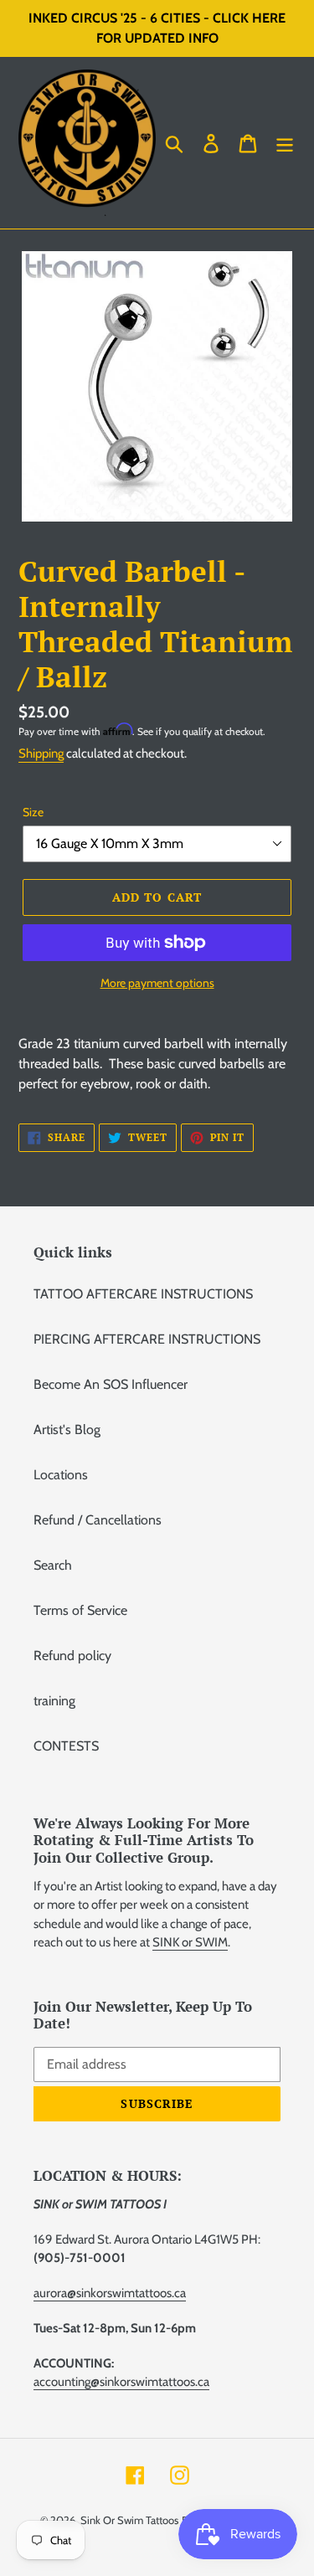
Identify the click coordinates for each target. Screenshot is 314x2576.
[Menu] (285, 143)
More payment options (157, 983)
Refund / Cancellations (98, 1520)
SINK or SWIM (190, 1942)
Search (53, 1565)
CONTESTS (66, 1746)
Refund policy (72, 1656)
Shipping (41, 753)
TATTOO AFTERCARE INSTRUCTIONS (143, 1294)
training (54, 1701)
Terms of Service (80, 1610)
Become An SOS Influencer (111, 1384)
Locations (61, 1475)
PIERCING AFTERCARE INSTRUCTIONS (147, 1339)
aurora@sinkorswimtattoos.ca (110, 2293)
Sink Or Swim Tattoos (129, 2520)
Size (33, 812)
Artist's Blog (67, 1429)
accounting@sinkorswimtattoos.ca (121, 2382)
